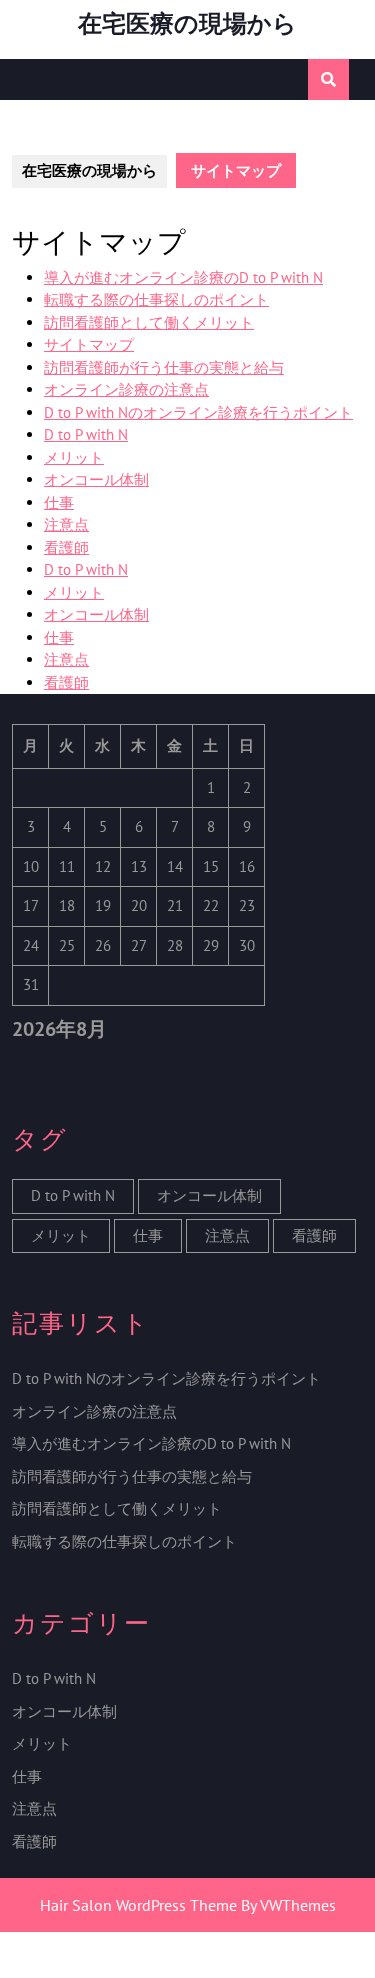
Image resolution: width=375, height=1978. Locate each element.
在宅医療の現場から (187, 23)
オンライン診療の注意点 (126, 389)
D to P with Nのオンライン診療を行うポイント (198, 412)
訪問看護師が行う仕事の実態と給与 (164, 367)
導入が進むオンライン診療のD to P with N (183, 277)
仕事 (59, 502)
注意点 (66, 524)
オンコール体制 (96, 479)
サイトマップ (89, 344)
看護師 (66, 547)
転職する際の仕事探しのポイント (156, 299)
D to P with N (86, 434)
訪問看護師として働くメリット (149, 322)
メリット (74, 457)
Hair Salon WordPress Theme (138, 1905)
